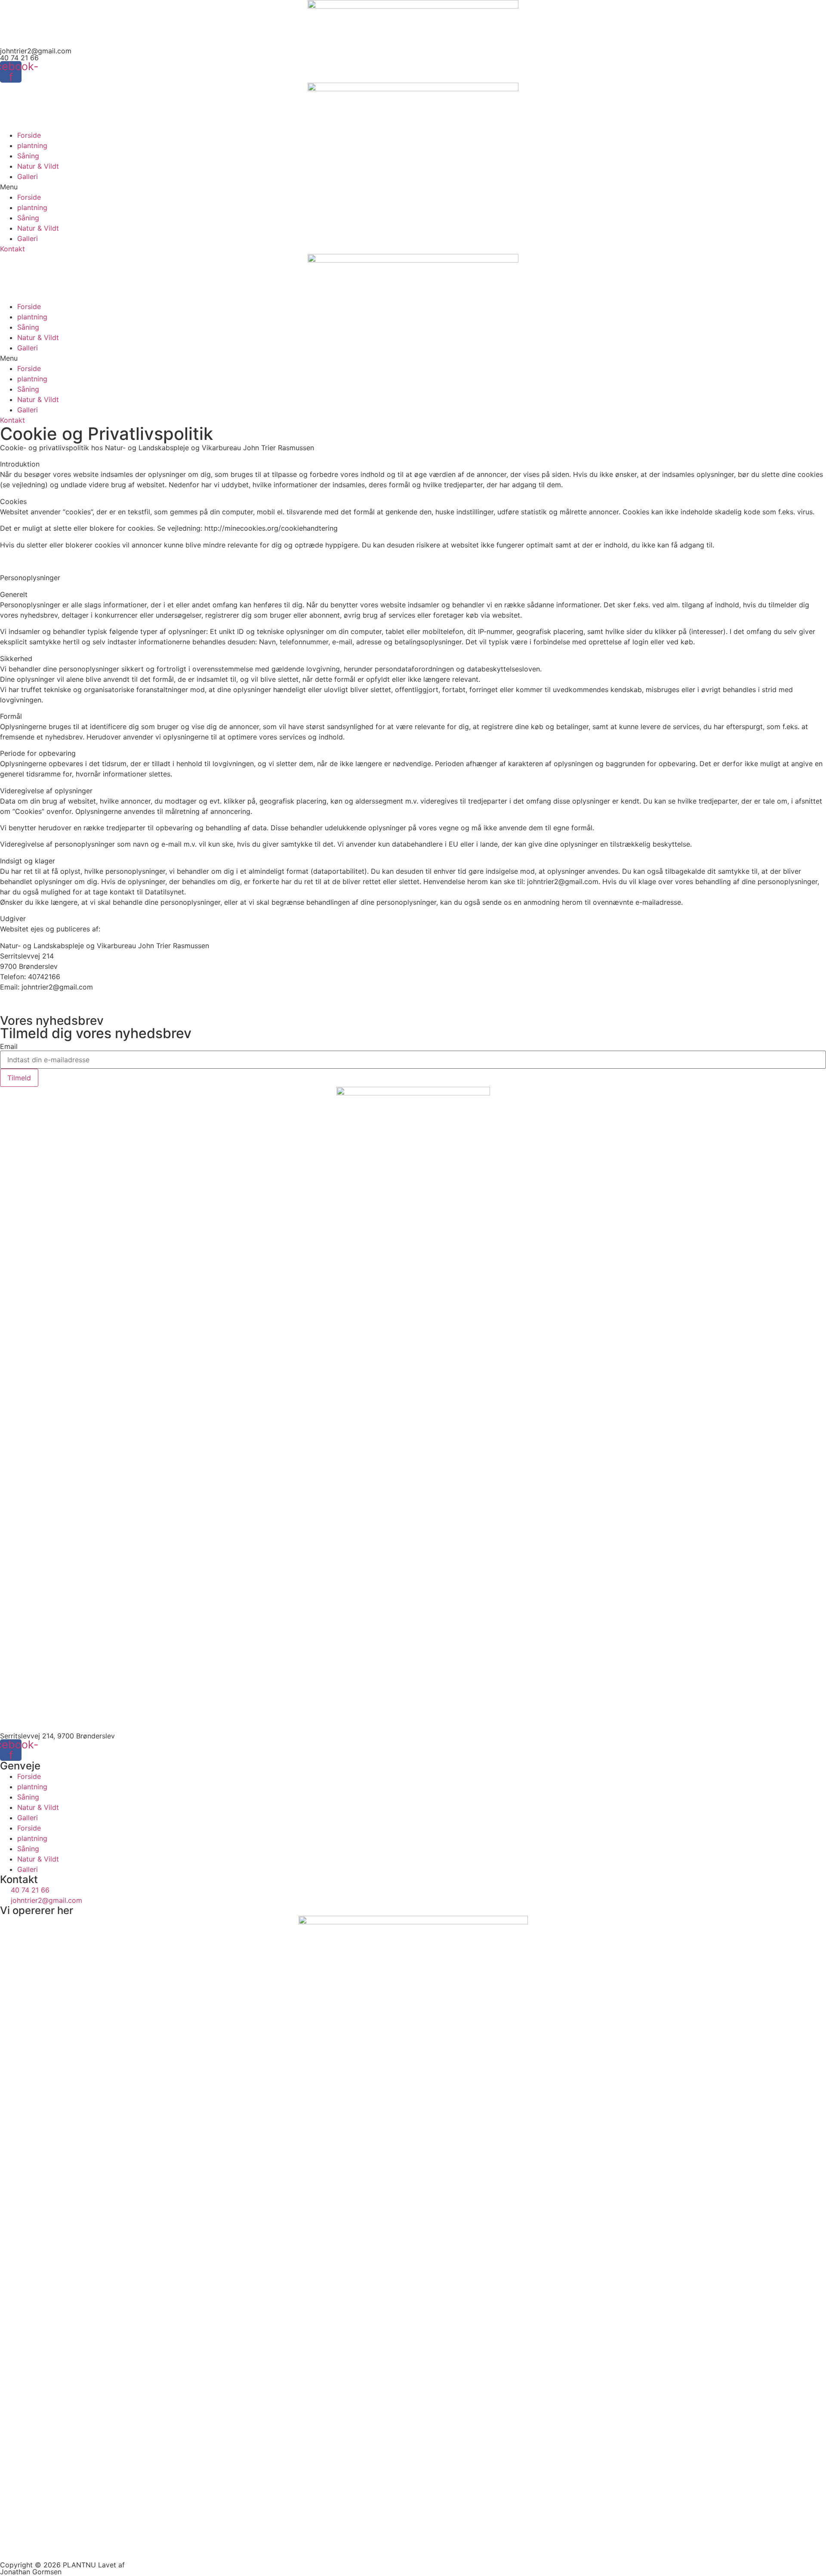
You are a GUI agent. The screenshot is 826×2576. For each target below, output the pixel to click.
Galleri (28, 176)
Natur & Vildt (38, 166)
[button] (413, 187)
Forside (29, 135)
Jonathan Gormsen (31, 2572)
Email (9, 1046)
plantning (32, 145)
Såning (28, 156)
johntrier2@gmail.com (36, 51)
